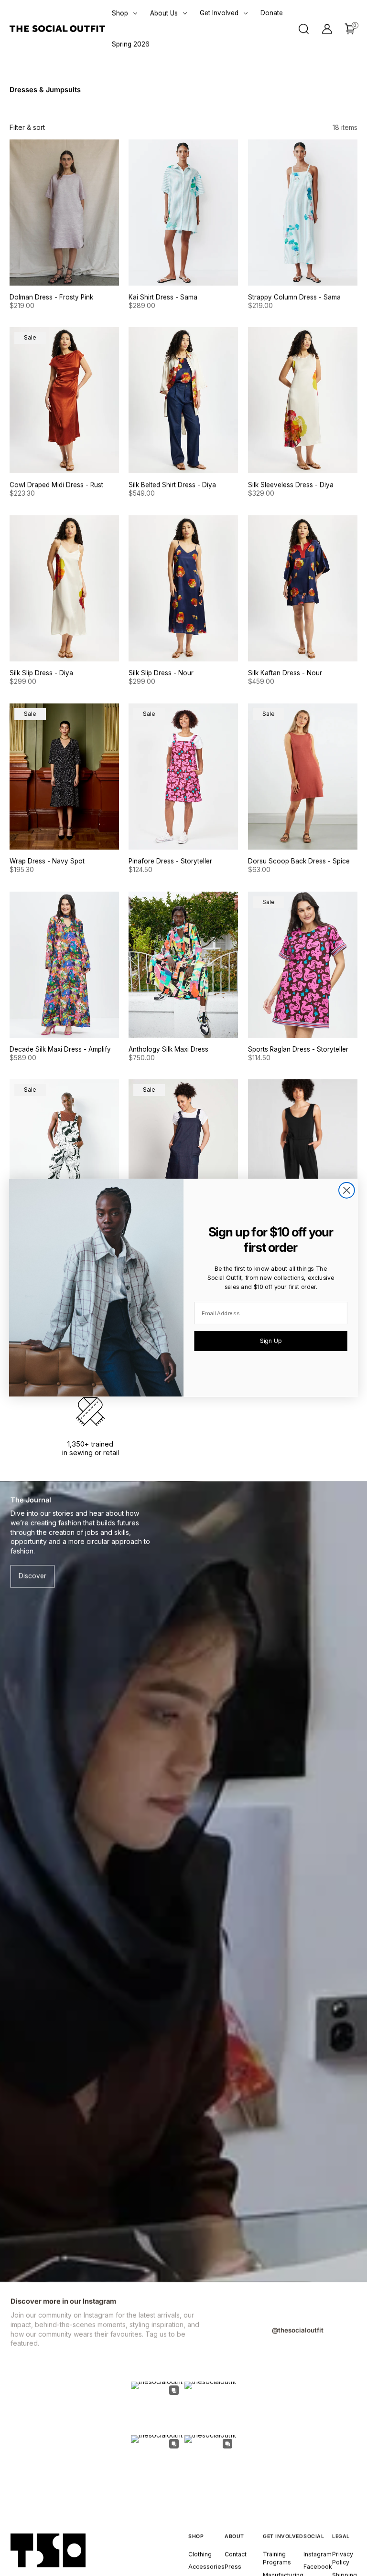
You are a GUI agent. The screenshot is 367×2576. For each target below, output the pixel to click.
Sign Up (271, 1341)
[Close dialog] (347, 1190)
